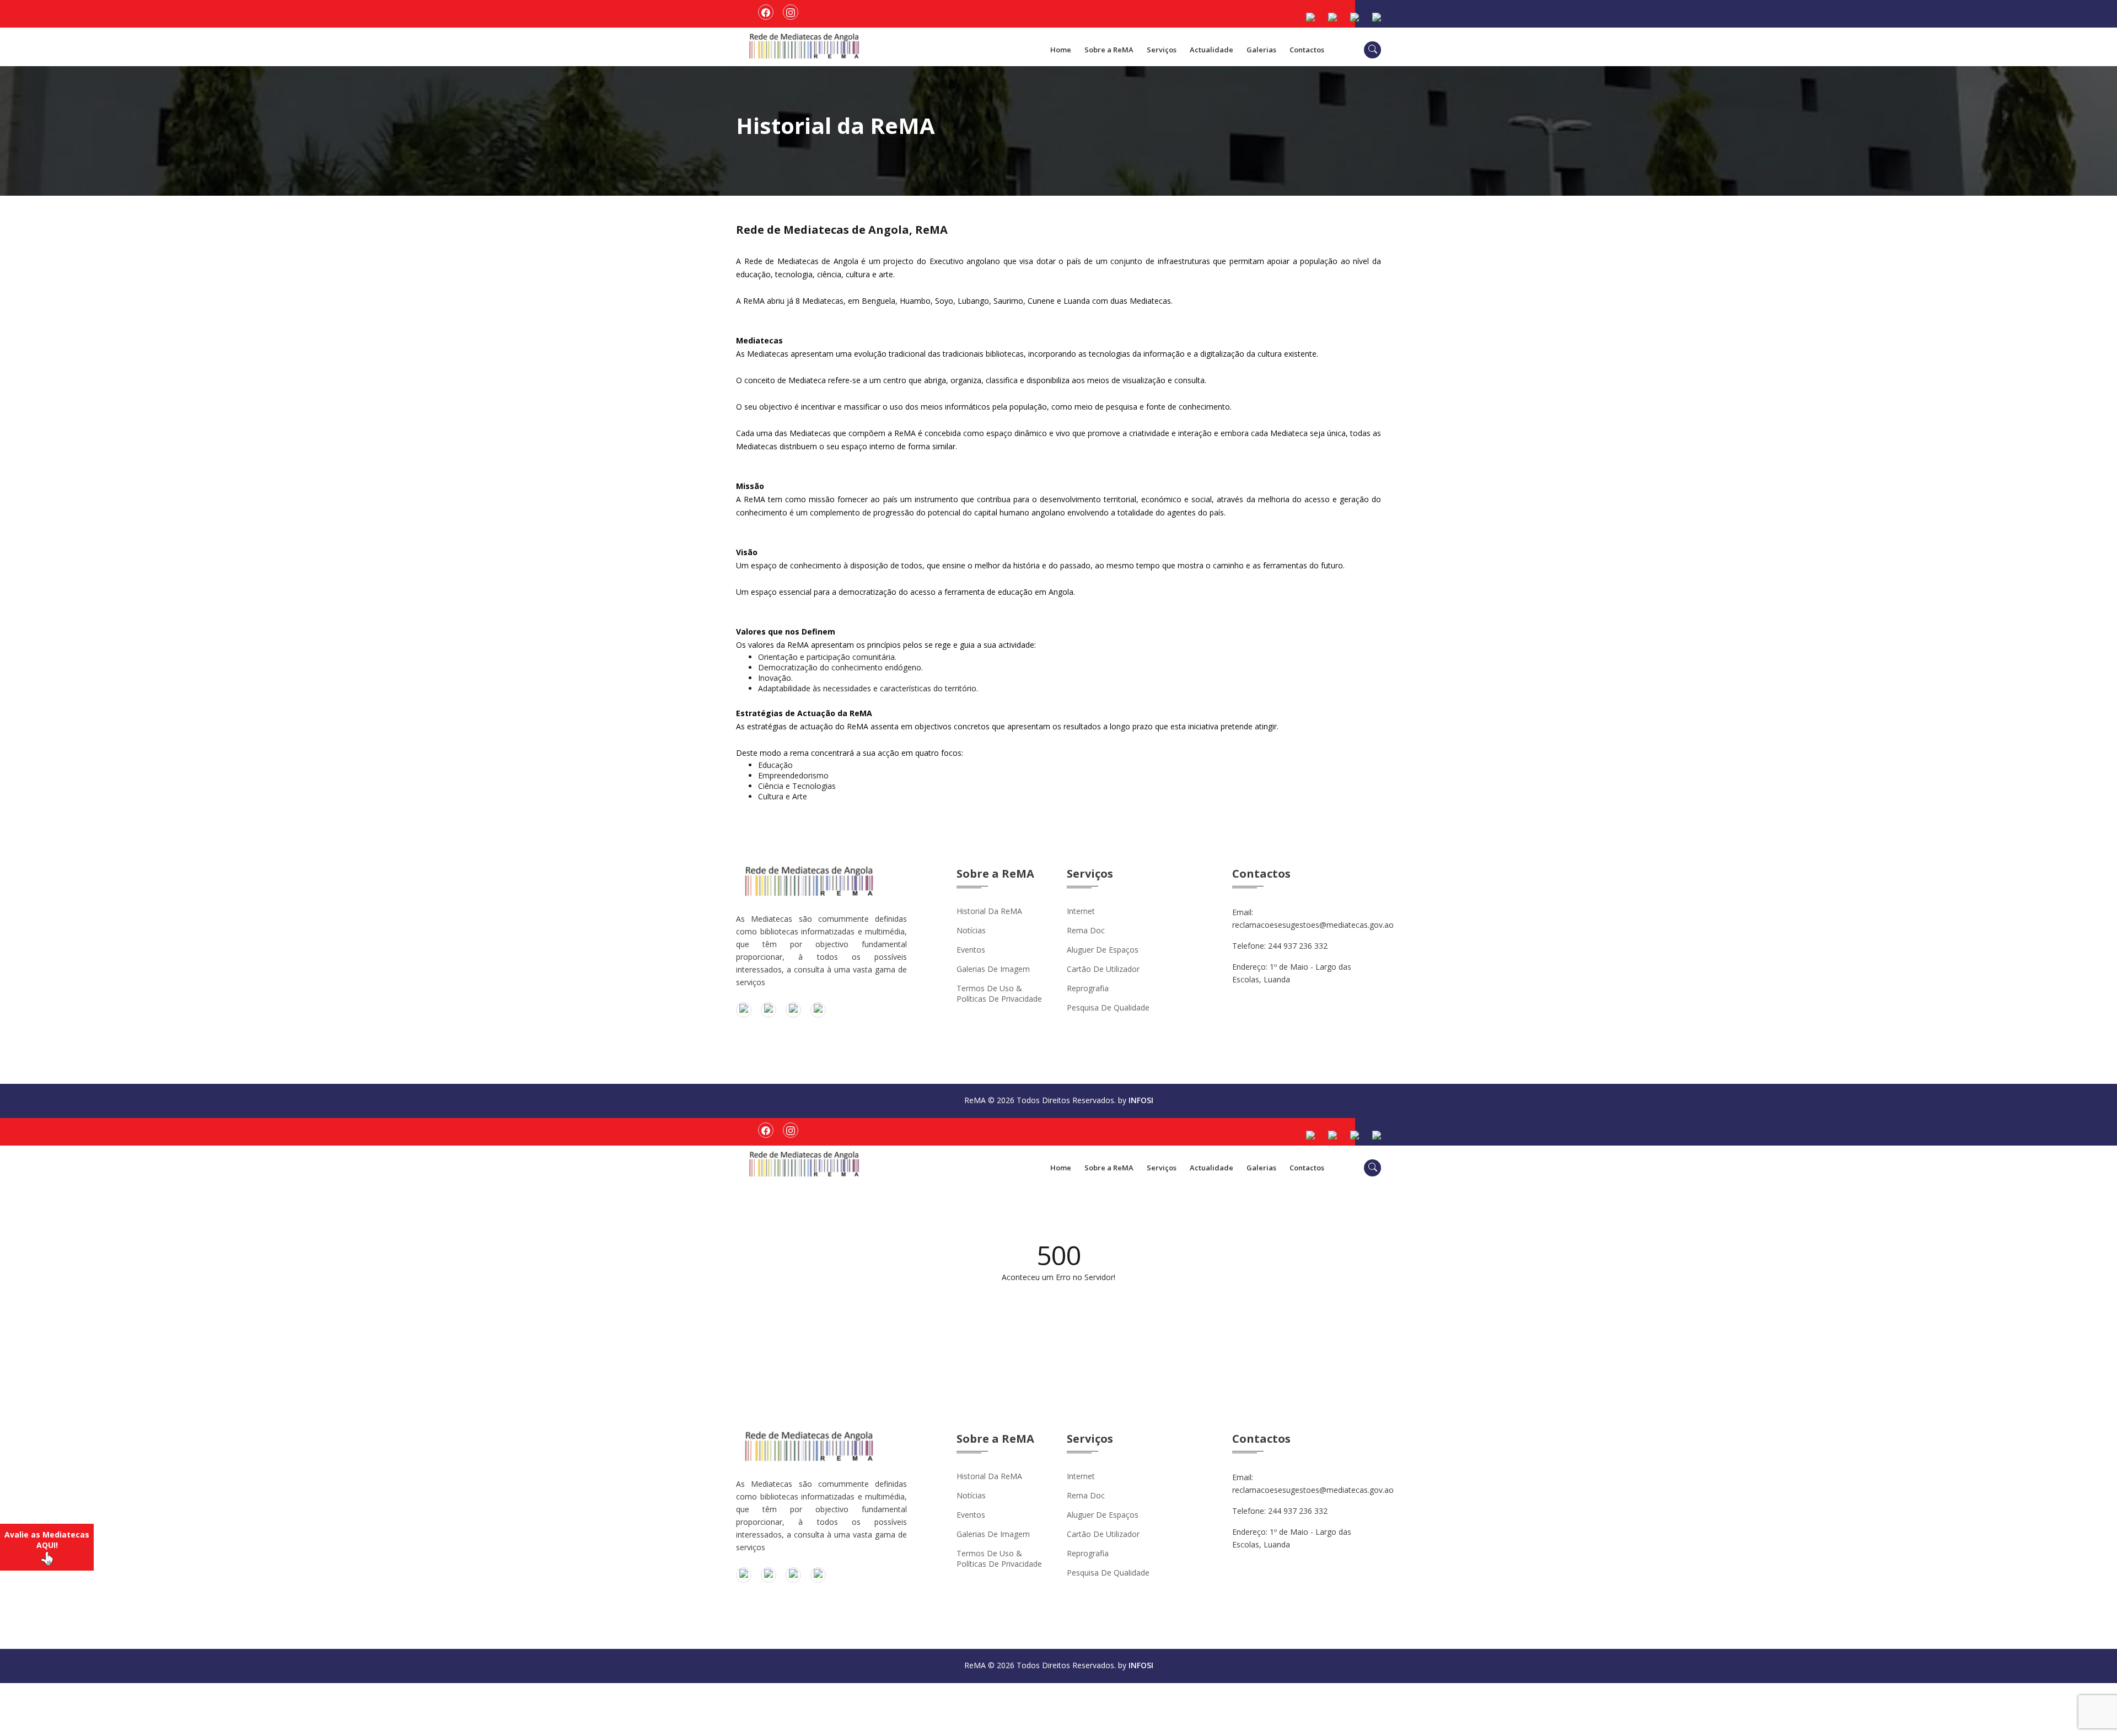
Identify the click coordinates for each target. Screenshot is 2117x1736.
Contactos (1307, 50)
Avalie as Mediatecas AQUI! (47, 1540)
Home (1061, 50)
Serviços (1162, 50)
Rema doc (1086, 930)
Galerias (1261, 50)
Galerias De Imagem (993, 969)
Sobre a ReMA (1109, 50)
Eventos (971, 950)
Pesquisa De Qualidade (1108, 1007)
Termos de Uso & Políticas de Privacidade (999, 993)
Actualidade (1211, 50)
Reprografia (1088, 988)
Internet (1081, 911)
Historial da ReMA (989, 911)
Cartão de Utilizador (1103, 969)
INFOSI (1141, 1100)
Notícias (971, 930)
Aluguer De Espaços (1103, 950)
